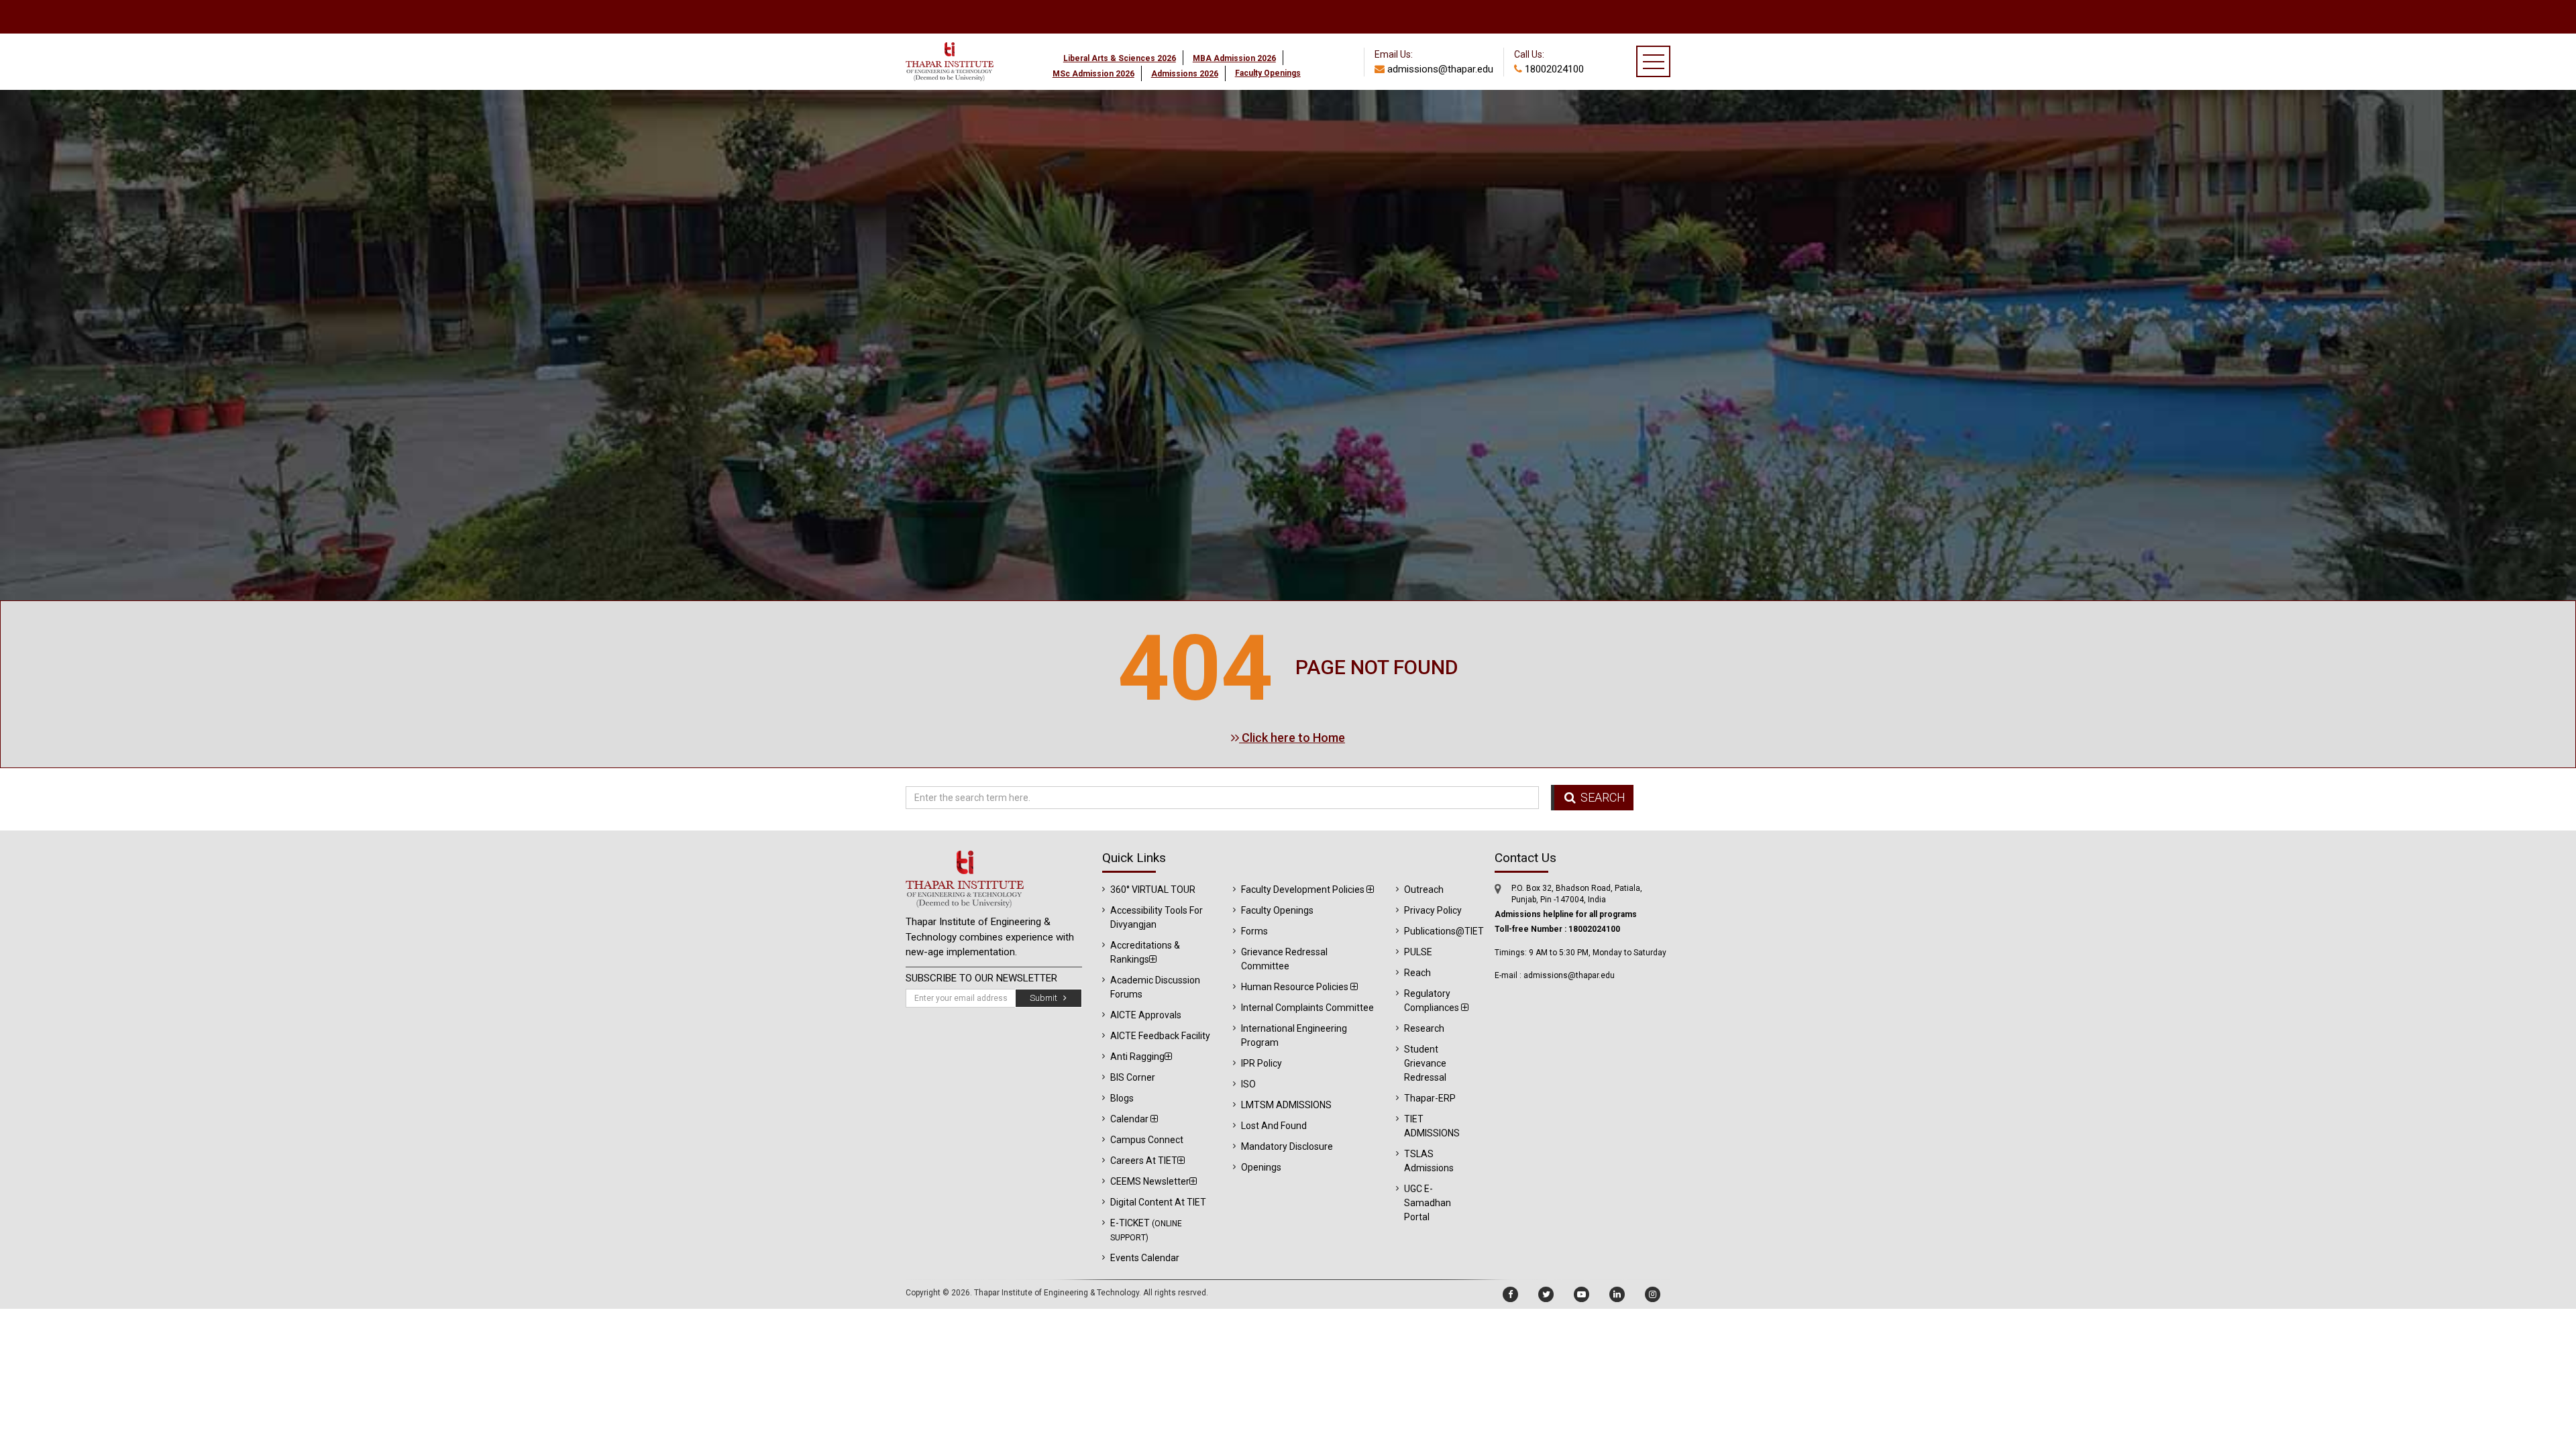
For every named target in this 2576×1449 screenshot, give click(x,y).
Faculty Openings (1277, 910)
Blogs (1122, 1098)
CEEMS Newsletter (1150, 1181)
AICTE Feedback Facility (1160, 1036)
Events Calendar (1145, 1258)
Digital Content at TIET (1158, 1202)
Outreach (1424, 890)
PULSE (1418, 952)
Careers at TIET (1144, 1161)
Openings (1261, 1167)
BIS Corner (1133, 1077)
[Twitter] (1546, 1294)
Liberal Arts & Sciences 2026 (1120, 58)
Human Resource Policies (1296, 987)
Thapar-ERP (1430, 1098)
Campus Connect (1147, 1140)
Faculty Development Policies (1304, 890)
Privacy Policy (1433, 910)
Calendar (1130, 1119)
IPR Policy (1262, 1063)
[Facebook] (1510, 1294)
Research (1424, 1028)
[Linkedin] (1617, 1294)
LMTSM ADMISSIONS (1286, 1105)
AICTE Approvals (1146, 1015)
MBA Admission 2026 (1234, 58)
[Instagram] (1653, 1294)
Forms (1254, 931)
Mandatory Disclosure (1287, 1146)
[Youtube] (1581, 1294)
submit (1046, 998)
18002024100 (1553, 69)
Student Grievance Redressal (1425, 1063)
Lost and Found (1274, 1126)
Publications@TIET (1444, 931)
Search (1602, 797)
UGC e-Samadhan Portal (1428, 1203)
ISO (1248, 1084)
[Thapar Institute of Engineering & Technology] (950, 39)
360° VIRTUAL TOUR (1153, 890)
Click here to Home (1292, 738)
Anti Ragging (1137, 1057)
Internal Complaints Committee (1307, 1008)
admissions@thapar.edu (1439, 69)
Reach (1417, 973)
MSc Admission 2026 (1093, 74)
